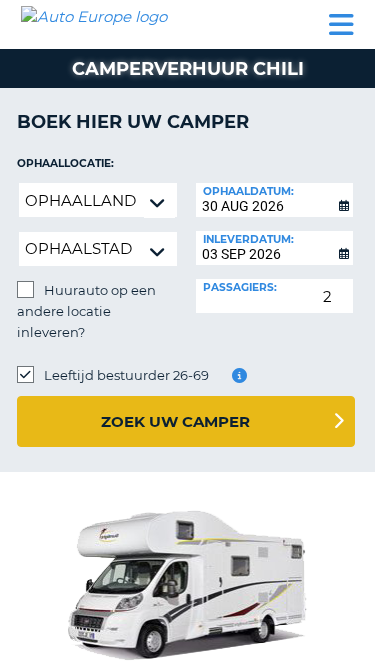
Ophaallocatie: (65, 163)
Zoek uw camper (175, 421)
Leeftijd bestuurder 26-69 (126, 375)
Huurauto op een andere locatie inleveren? (86, 311)
